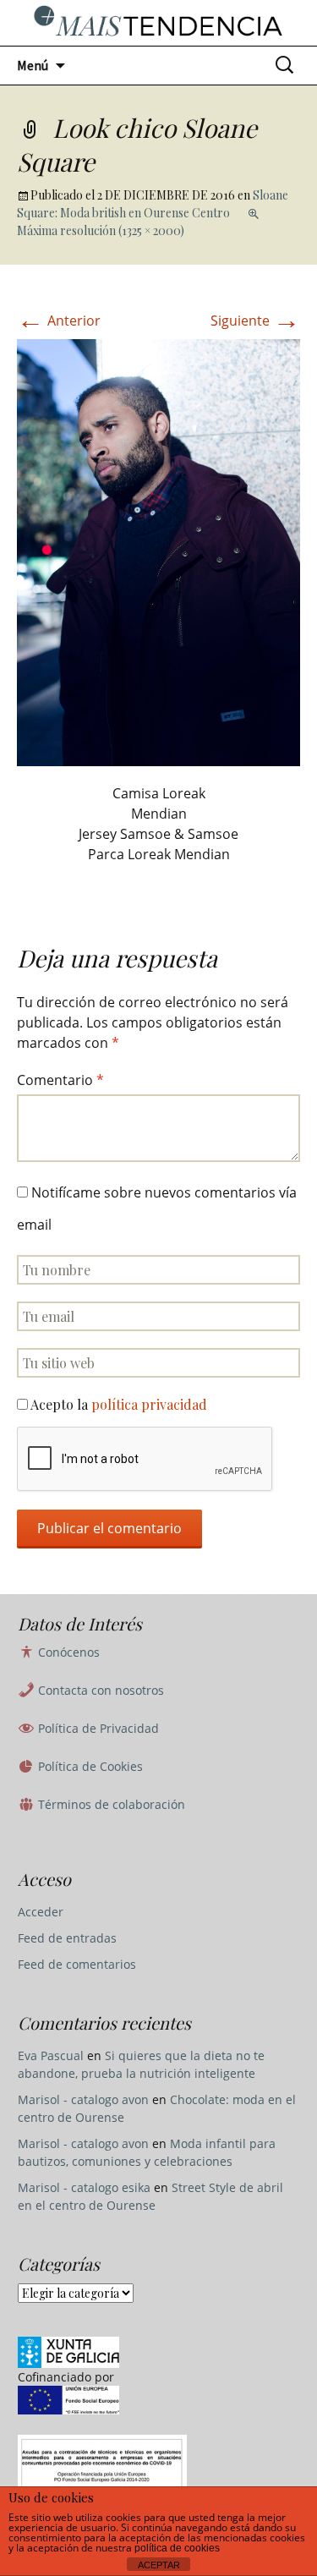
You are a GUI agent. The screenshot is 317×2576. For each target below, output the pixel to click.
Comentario (60, 1080)
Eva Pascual (51, 2055)
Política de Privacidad (97, 1728)
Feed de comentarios (77, 1964)
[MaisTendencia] (158, 23)
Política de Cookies (89, 1766)
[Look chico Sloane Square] (158, 551)
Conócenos (67, 1652)
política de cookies (177, 2548)
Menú (33, 65)
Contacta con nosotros (99, 1690)
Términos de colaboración (110, 1804)
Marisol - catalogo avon (83, 2099)
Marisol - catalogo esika (84, 2187)
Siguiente (255, 321)
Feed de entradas (67, 1938)
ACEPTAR (159, 2565)
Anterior (59, 321)
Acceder (41, 1912)
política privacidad (149, 1404)
